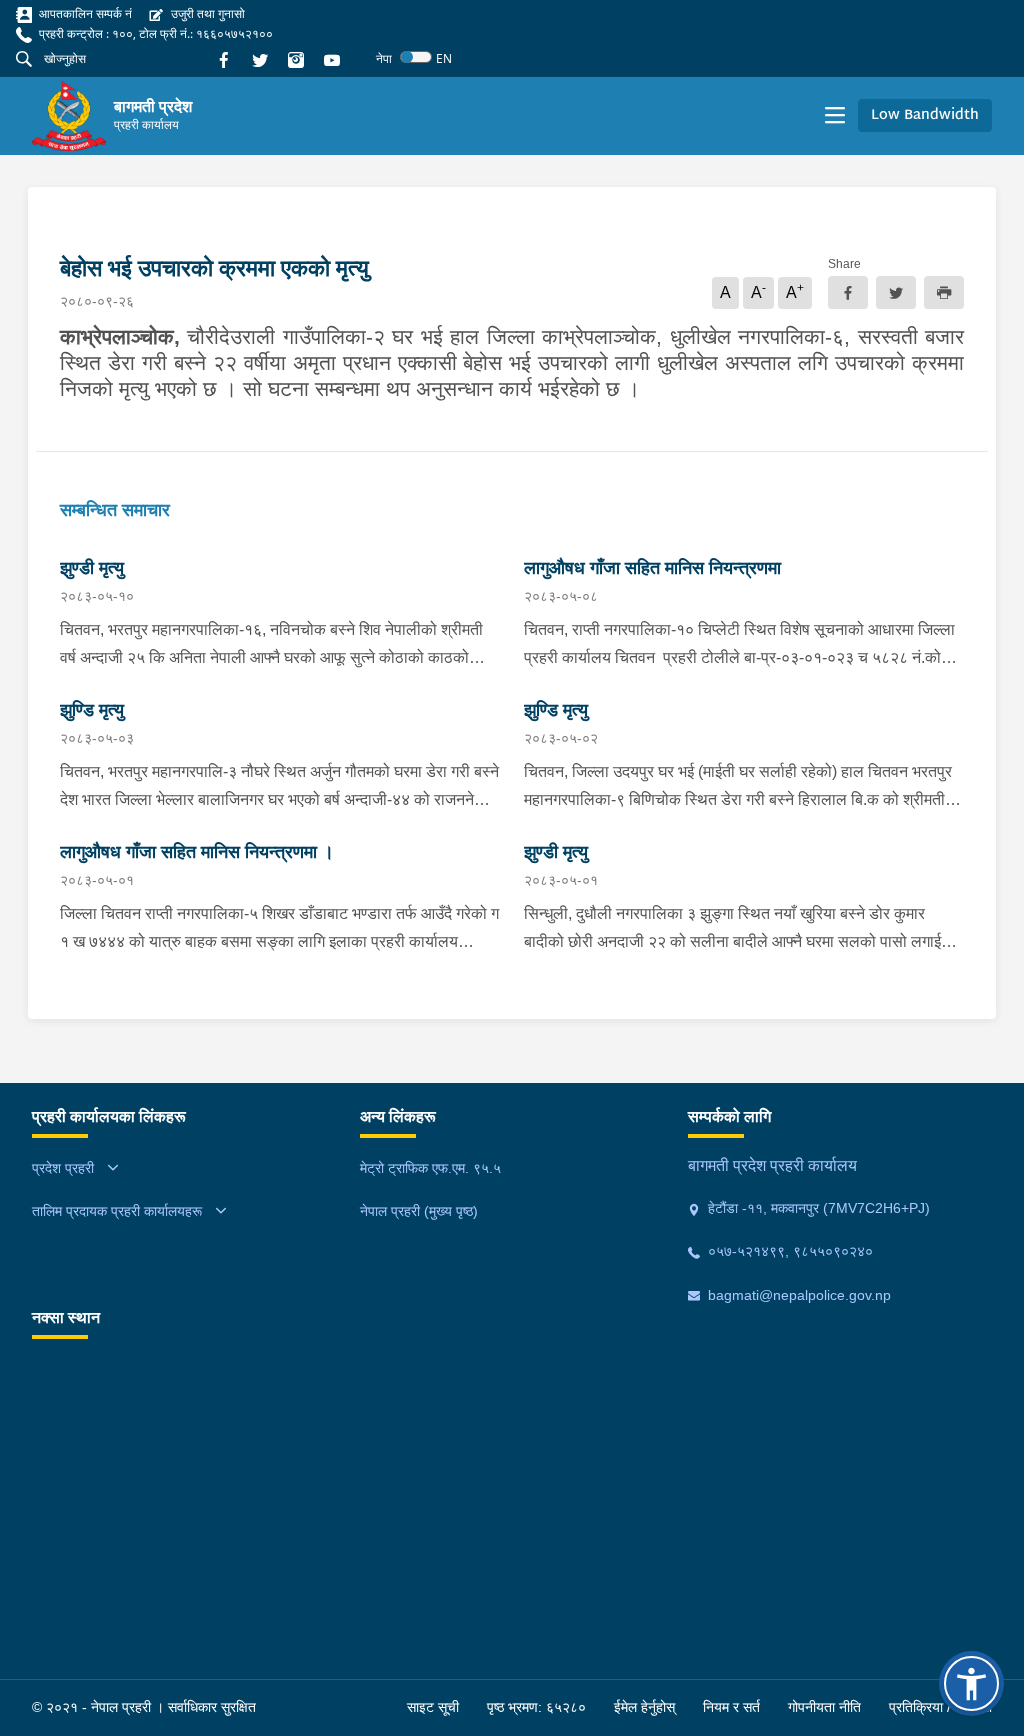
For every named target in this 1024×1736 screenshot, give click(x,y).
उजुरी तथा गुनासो (206, 13)
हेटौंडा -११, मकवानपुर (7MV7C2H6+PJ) (817, 1208)
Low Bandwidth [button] (925, 115)
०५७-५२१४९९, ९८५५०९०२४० (788, 1251)
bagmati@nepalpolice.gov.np (797, 1295)
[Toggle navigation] (835, 116)
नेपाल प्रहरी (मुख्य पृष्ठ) (419, 1211)
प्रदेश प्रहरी (63, 1168)
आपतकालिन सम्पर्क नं (84, 13)
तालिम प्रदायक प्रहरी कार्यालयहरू (117, 1211)
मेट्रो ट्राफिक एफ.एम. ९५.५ (430, 1168)
